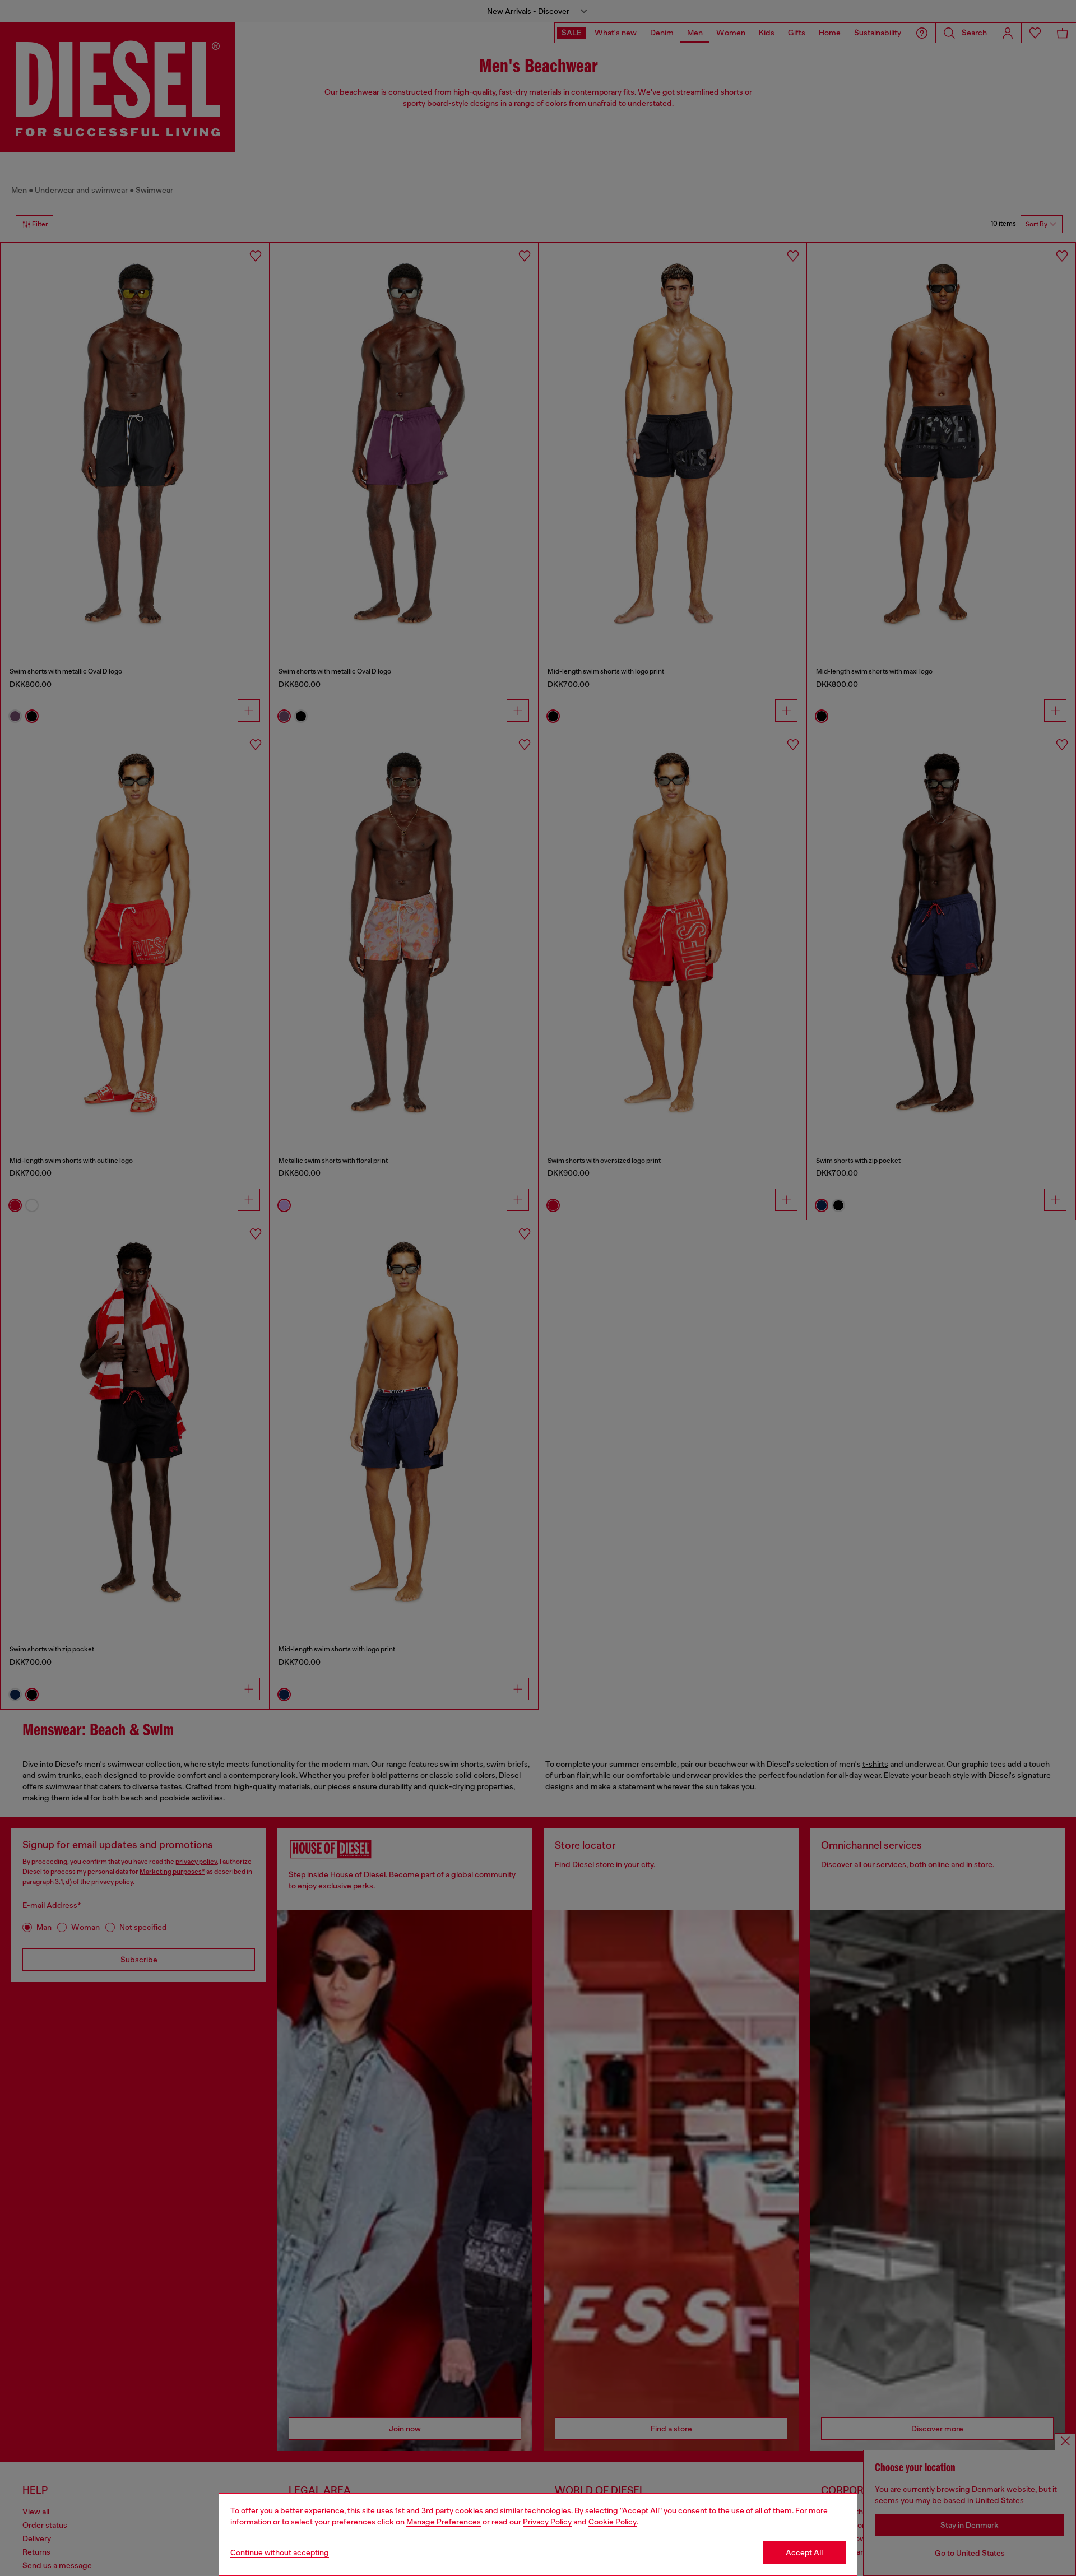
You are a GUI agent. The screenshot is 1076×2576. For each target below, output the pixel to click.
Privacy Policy (547, 2522)
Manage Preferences (444, 2522)
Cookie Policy (613, 2522)
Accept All (804, 2552)
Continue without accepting (280, 2552)
